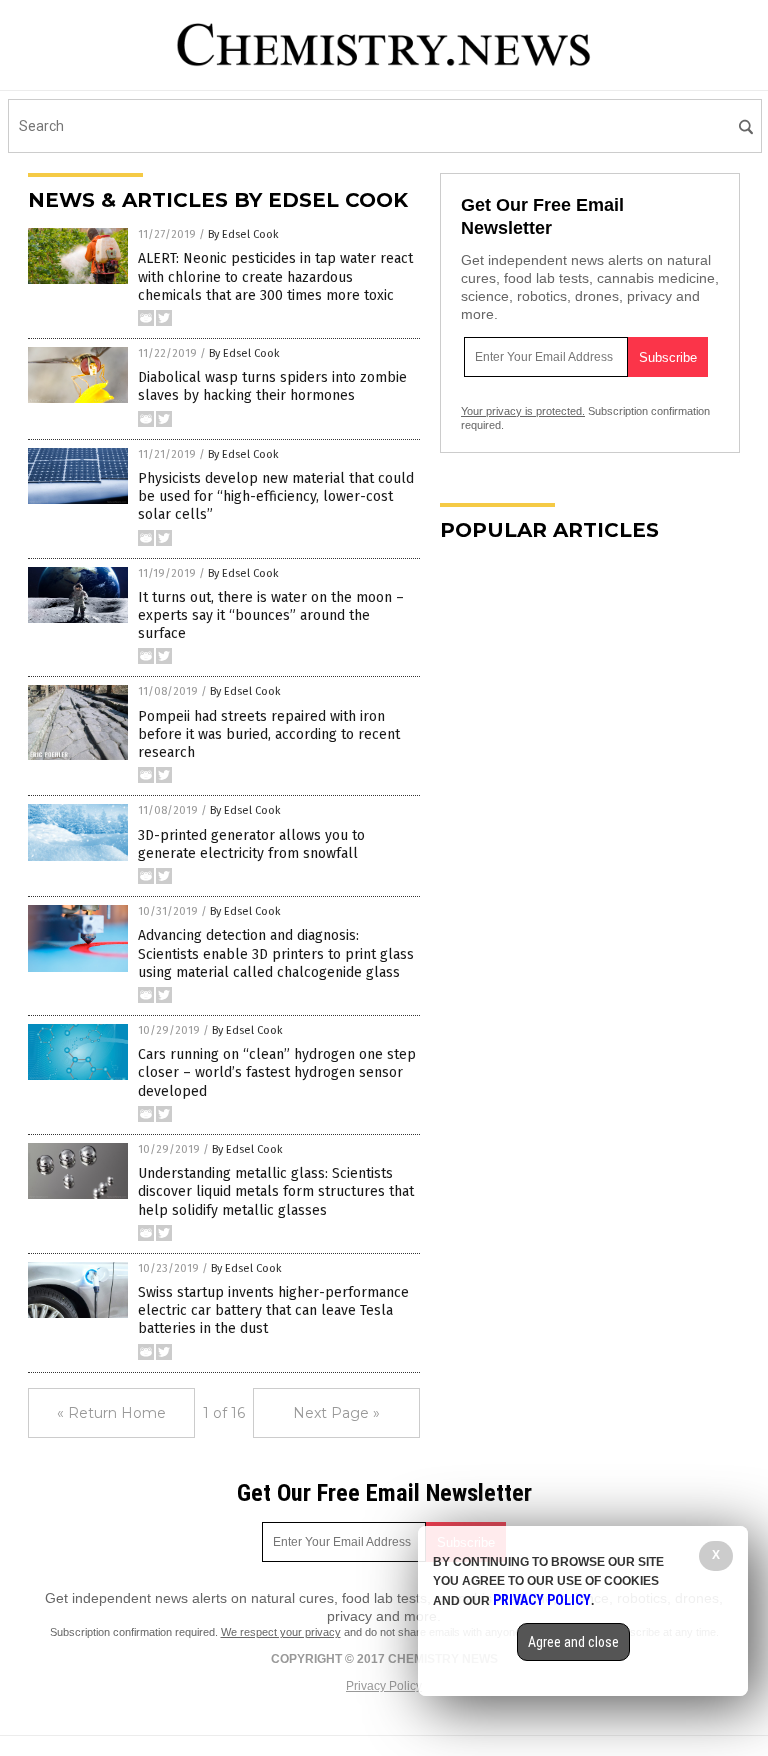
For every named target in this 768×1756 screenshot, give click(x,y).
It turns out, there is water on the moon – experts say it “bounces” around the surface (271, 615)
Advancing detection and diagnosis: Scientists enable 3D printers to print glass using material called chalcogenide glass (276, 953)
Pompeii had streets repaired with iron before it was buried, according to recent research (269, 734)
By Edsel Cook (243, 234)
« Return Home (111, 1413)
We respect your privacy (281, 1632)
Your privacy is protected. (523, 411)
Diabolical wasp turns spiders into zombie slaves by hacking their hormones (272, 386)
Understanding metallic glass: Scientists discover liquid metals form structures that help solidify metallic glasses (276, 1191)
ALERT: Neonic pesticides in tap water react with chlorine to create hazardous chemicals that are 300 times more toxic (275, 276)
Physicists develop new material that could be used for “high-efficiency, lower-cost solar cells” (276, 496)
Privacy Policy (384, 1686)
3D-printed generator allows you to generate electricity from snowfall (251, 844)
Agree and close (573, 1642)
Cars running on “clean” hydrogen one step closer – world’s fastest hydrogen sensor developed (277, 1072)
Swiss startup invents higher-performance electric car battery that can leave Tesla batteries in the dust (273, 1310)
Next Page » (336, 1413)
